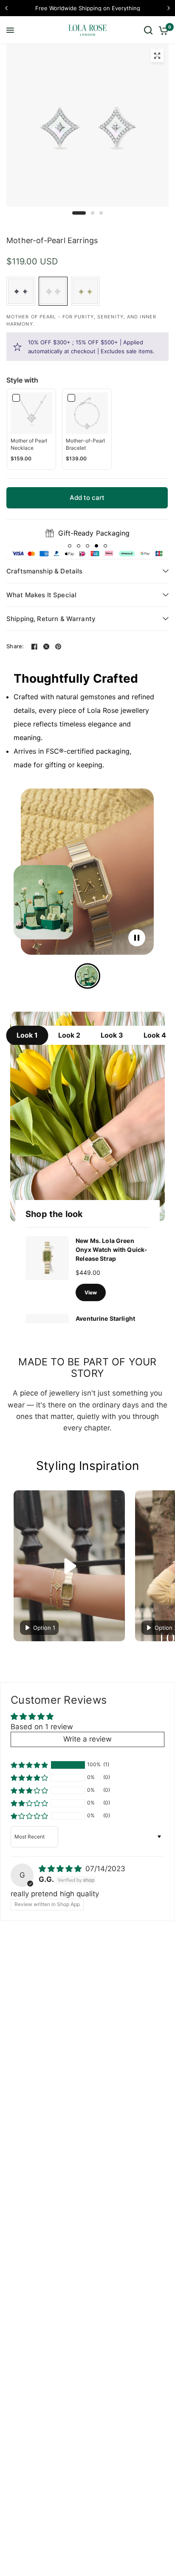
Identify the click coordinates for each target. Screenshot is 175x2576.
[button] (70, 546)
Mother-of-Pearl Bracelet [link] (85, 444)
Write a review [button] (87, 1739)
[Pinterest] (58, 647)
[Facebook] (34, 647)
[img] (61, 1869)
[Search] (148, 30)
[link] (31, 413)
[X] (46, 647)
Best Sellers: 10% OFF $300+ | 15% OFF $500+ (104, 8)
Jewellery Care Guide (94, 533)
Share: (15, 646)
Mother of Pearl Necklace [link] (29, 444)
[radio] (21, 291)
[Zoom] (157, 56)
